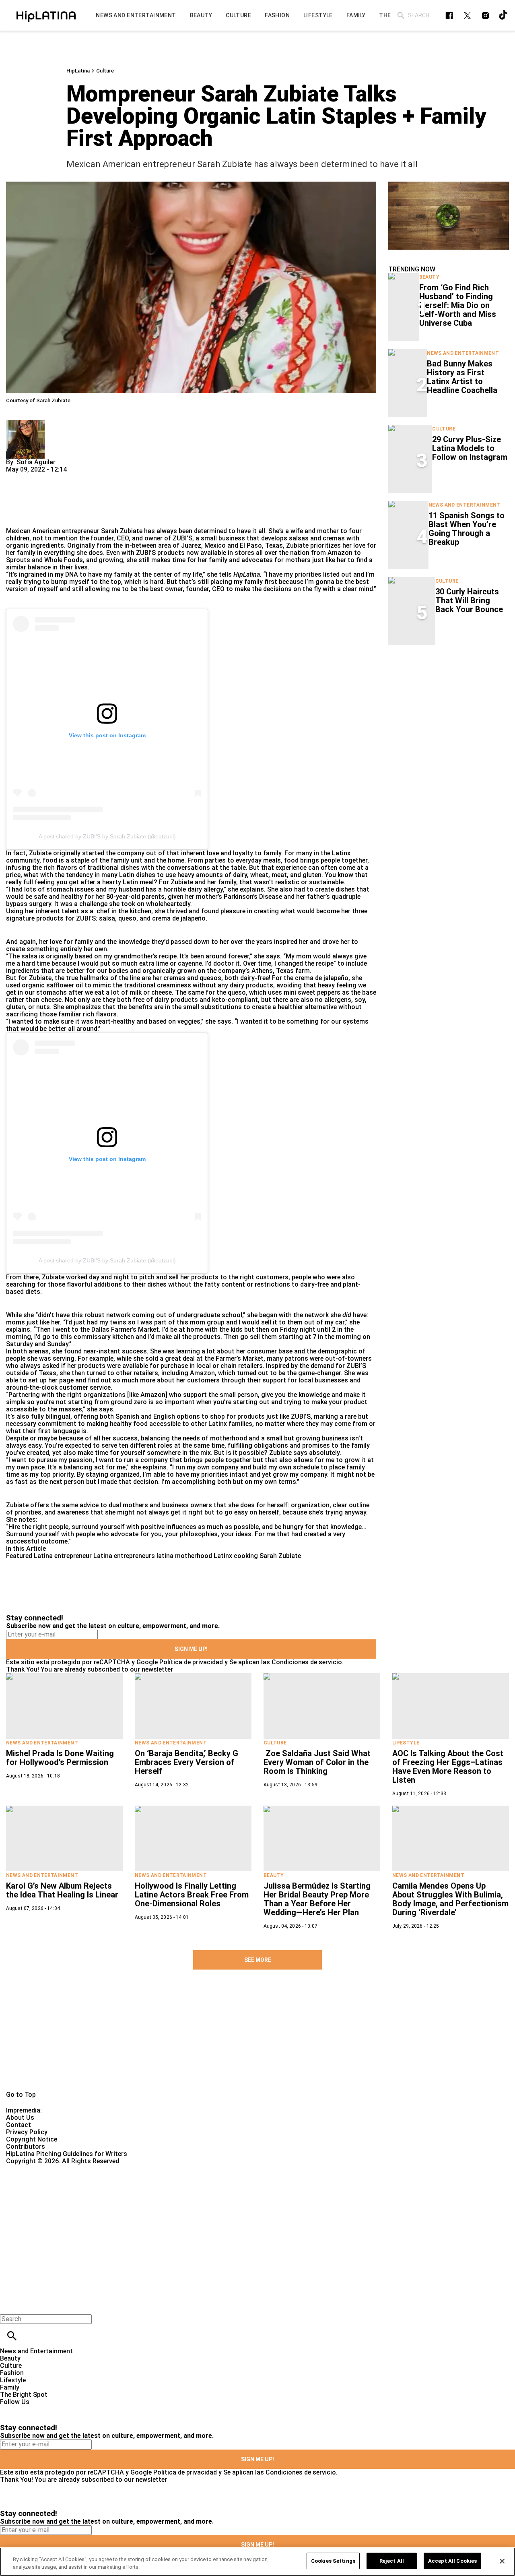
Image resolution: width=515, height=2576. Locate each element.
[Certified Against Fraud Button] (35, 2168)
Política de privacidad (191, 1662)
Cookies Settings (333, 2561)
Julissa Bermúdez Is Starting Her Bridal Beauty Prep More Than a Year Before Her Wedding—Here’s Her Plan (317, 1899)
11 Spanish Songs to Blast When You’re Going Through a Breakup (467, 529)
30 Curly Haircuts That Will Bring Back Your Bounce (469, 600)
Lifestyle (406, 1743)
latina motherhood (184, 1556)
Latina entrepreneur (63, 1556)
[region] (257, 2562)
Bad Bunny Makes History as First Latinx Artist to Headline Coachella (462, 377)
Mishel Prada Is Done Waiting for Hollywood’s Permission (60, 1758)
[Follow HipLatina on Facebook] (449, 16)
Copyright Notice (32, 2139)
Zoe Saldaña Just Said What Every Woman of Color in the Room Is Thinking (317, 1762)
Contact (19, 2125)
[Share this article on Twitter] (55, 477)
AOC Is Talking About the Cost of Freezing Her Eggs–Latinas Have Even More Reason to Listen (448, 1767)
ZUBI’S (182, 538)
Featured (19, 1556)
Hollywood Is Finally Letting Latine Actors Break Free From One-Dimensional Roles (192, 1895)
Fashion (12, 2373)
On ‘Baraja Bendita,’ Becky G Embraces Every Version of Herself (186, 1762)
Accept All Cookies (452, 2561)
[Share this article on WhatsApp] (16, 477)
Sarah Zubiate (280, 1556)
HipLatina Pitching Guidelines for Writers (67, 2154)
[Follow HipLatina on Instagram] (485, 16)
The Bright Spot (24, 2395)
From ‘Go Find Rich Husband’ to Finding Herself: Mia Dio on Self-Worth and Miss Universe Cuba (458, 305)
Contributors (26, 2147)
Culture (105, 71)
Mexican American (33, 531)
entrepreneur (81, 531)
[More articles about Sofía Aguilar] (25, 423)
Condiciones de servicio (307, 1662)
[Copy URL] (25, 500)
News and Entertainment (463, 353)
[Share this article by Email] (74, 477)
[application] (449, 216)
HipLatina (78, 71)
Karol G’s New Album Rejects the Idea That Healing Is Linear (62, 1890)
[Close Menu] (9, 2305)
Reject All (392, 2561)
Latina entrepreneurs (124, 1556)
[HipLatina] (46, 15)
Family (10, 2387)
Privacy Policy (27, 2132)
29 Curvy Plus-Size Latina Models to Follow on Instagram (470, 448)
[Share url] (15, 518)
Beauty (429, 277)
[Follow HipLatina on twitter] (467, 16)
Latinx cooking (236, 1556)
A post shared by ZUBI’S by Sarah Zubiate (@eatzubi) (107, 836)
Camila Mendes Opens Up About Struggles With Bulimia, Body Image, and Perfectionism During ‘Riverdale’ (450, 1899)
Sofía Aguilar (36, 462)
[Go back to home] (211, 2194)
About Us (20, 2118)
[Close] (502, 2561)
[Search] (401, 16)
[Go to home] (257, 2039)
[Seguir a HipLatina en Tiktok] (504, 16)
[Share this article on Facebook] (36, 477)
